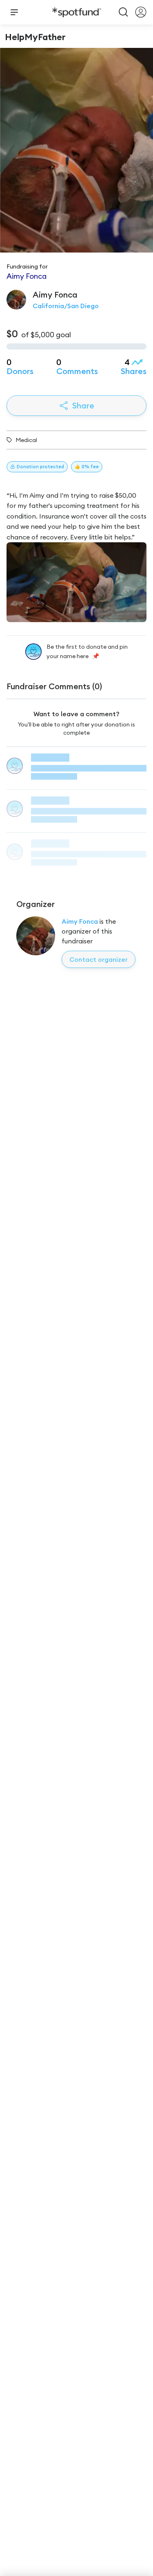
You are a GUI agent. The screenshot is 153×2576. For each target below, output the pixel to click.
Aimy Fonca (80, 921)
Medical (26, 440)
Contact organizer (99, 959)
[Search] (124, 12)
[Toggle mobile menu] (14, 12)
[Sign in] (141, 12)
